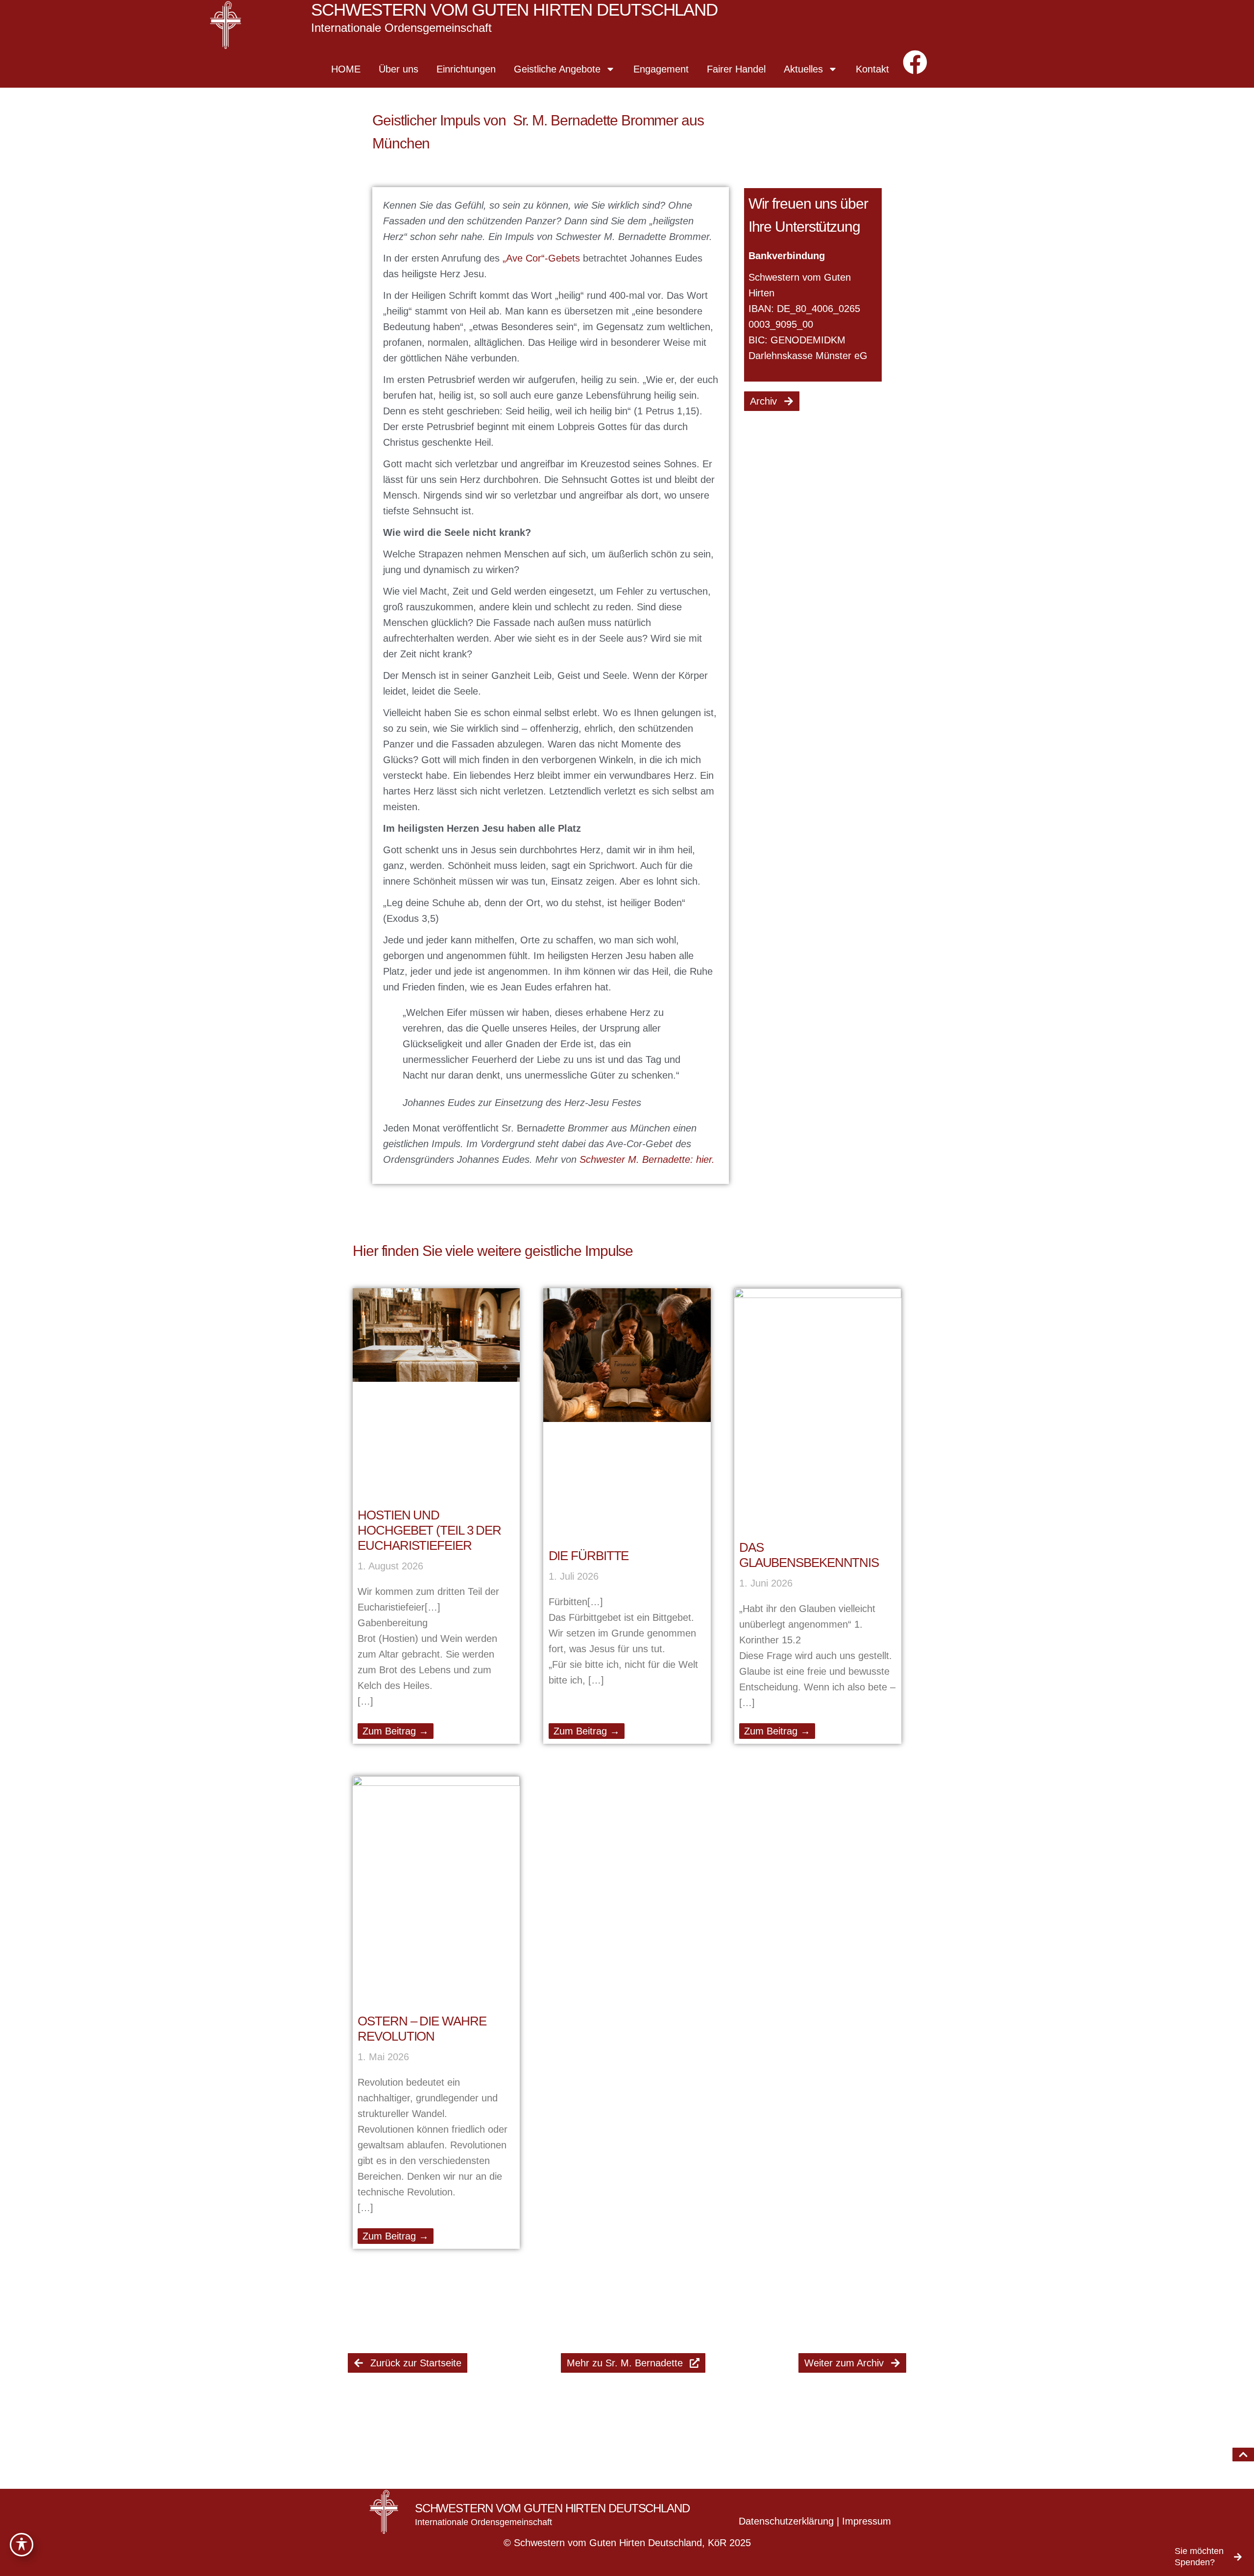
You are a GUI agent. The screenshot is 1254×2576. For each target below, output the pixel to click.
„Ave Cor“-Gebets (541, 258)
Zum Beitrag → (396, 1731)
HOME (346, 69)
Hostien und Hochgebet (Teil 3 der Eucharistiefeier (429, 1530)
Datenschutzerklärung (786, 2521)
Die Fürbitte (589, 1556)
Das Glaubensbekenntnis (809, 1555)
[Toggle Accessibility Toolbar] (22, 2545)
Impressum (867, 2521)
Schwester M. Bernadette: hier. (646, 1159)
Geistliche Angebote (557, 69)
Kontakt (872, 69)
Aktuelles (803, 69)
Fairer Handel (736, 69)
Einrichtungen (466, 69)
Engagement (661, 69)
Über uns (398, 69)
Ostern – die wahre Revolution (422, 2029)
